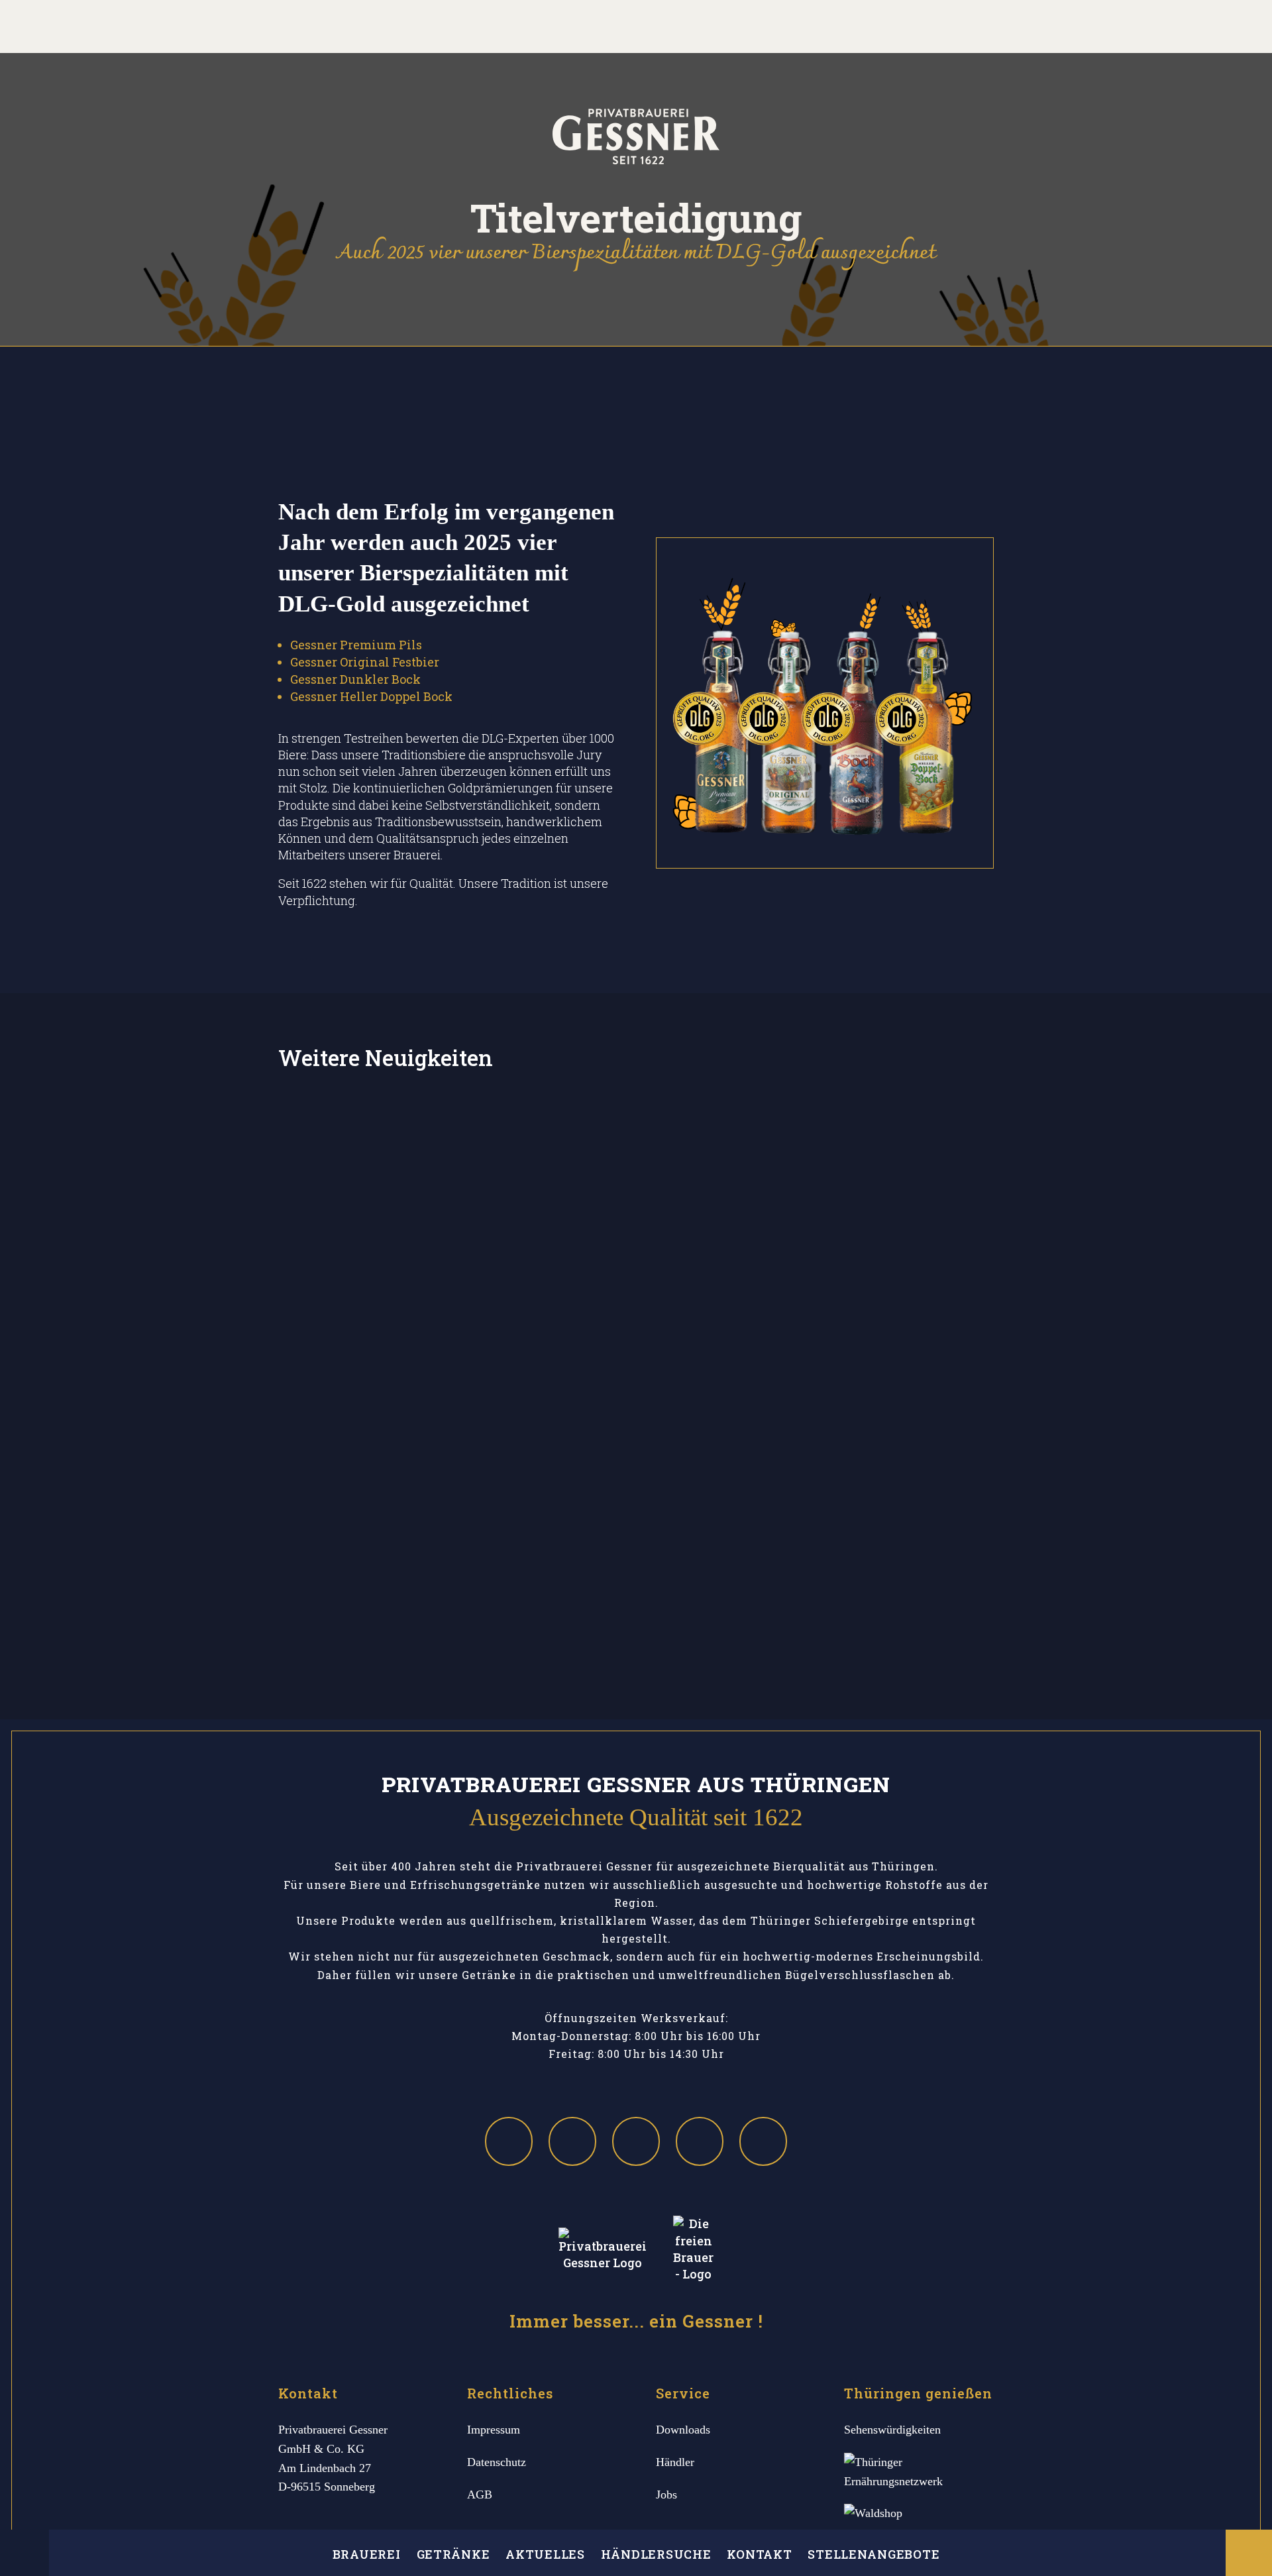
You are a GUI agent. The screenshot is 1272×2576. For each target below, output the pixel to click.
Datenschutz (497, 2462)
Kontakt (759, 2554)
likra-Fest (636, 1211)
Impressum (494, 2430)
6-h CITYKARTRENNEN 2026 (636, 1390)
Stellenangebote (874, 2554)
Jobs (666, 2495)
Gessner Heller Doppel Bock (371, 696)
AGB (480, 2495)
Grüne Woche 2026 (636, 1570)
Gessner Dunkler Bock (355, 679)
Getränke (453, 2554)
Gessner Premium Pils (356, 645)
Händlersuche (656, 2554)
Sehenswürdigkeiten (892, 2430)
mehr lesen (636, 1246)
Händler (675, 2462)
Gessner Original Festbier (365, 662)
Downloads (683, 2430)
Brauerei (367, 2554)
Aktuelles (545, 2554)
